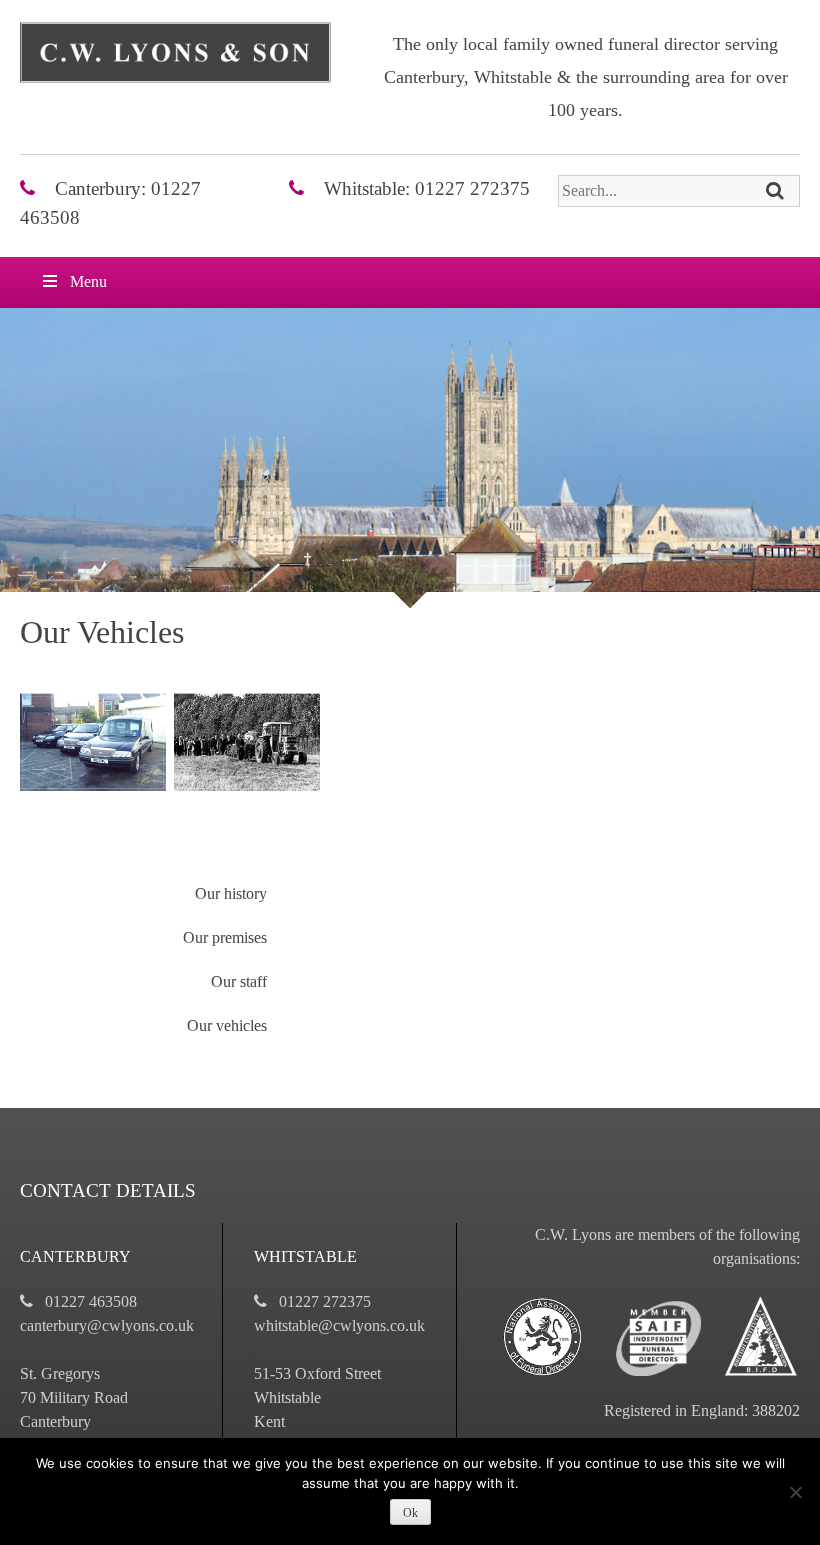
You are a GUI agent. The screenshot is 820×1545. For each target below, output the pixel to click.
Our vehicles (227, 1025)
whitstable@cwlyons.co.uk (339, 1325)
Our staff (239, 981)
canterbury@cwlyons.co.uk (107, 1325)
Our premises (225, 937)
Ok (410, 1513)
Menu (88, 281)
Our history (231, 893)
